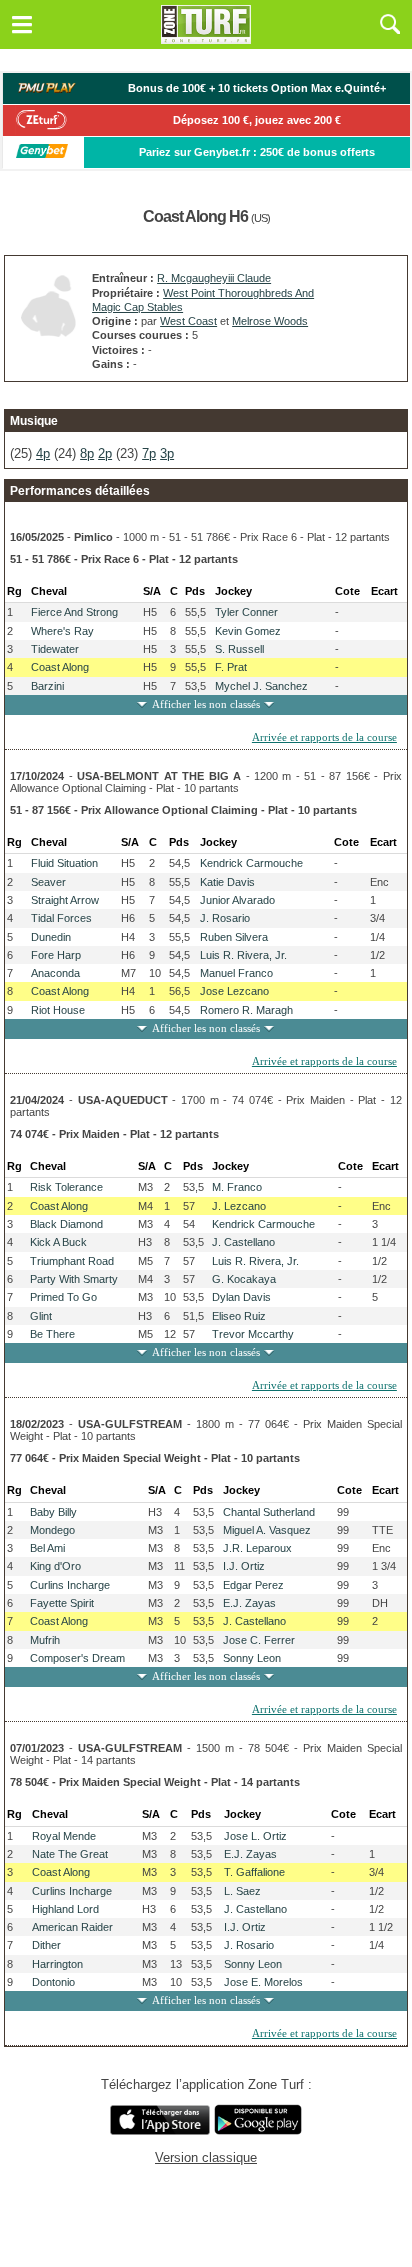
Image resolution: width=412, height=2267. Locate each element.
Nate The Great (70, 1854)
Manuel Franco (236, 973)
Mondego (52, 1530)
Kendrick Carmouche (251, 863)
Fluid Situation (64, 863)
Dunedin (51, 937)
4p (43, 453)
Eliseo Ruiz (239, 1316)
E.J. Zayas (249, 1603)
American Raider (72, 1927)
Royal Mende (64, 1836)
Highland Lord (65, 1909)
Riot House (58, 1010)
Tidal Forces (61, 918)
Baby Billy (53, 1512)
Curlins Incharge (70, 1585)
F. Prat (231, 667)
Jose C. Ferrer (259, 1640)
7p (149, 453)
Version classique (206, 2157)
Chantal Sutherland (269, 1512)
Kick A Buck (58, 1242)
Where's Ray (62, 631)
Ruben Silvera (234, 937)
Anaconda (55, 973)
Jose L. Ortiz (255, 1836)
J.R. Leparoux (257, 1548)
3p (167, 453)
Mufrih (45, 1640)
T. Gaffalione (254, 1872)
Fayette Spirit (62, 1603)
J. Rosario (225, 918)
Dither (46, 1945)
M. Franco (237, 1187)
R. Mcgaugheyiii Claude (214, 278)
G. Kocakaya (244, 1279)
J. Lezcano (239, 1206)
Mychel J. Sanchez (261, 686)
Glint (41, 1316)
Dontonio (53, 1982)
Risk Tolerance (66, 1187)
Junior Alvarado (237, 900)
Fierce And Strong (74, 612)
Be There (52, 1334)
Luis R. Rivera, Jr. (243, 955)
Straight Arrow (65, 900)
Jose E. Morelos (263, 1982)
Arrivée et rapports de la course (324, 737)
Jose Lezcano (234, 991)
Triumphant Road (72, 1261)
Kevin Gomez (248, 631)
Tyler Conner (246, 612)
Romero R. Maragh (246, 1010)
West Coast (188, 321)
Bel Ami (47, 1548)
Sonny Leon (252, 1658)
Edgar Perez (253, 1585)
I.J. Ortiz (244, 1566)
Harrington (57, 1964)
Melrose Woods (270, 321)
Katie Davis (227, 882)
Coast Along (60, 667)
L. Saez (242, 1891)
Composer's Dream (77, 1658)
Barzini (47, 686)
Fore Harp (56, 955)
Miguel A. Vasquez (267, 1530)
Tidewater (55, 649)
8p (87, 453)
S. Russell (239, 649)
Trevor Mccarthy (253, 1334)
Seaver (48, 882)
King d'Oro (55, 1566)
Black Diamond (66, 1224)
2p (105, 453)
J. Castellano (243, 1242)
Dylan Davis (241, 1297)
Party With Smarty (74, 1279)
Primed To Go (63, 1297)
